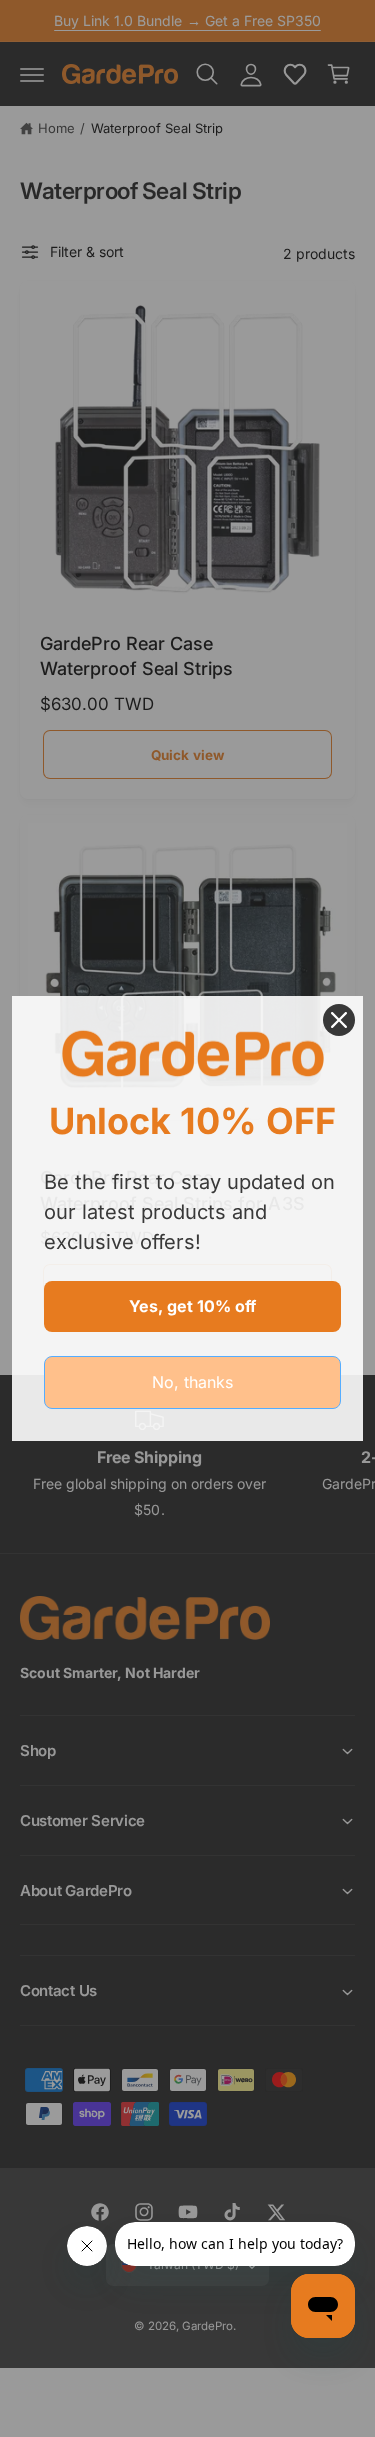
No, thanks (192, 1382)
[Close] (339, 1020)
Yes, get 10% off (192, 1306)
